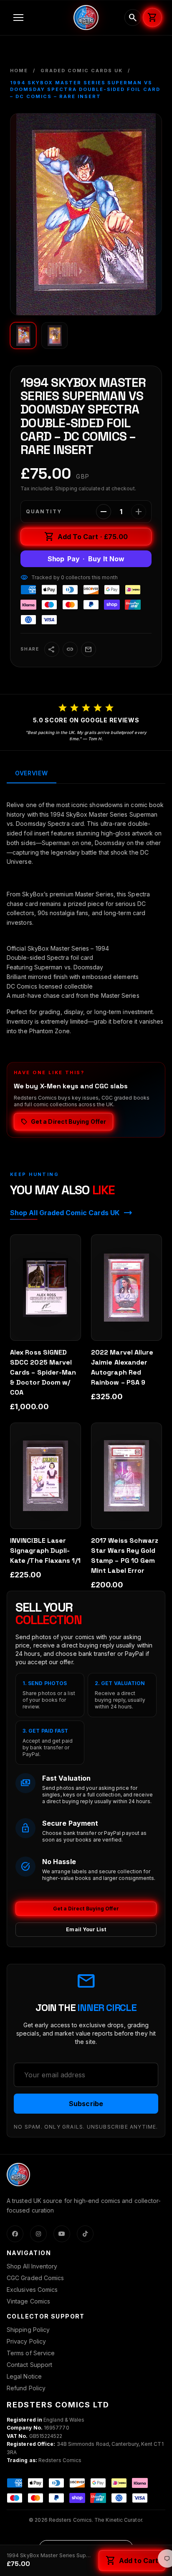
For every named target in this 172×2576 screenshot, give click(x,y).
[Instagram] (38, 2234)
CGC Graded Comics (35, 2278)
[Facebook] (15, 2234)
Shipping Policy (28, 2330)
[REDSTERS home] (86, 18)
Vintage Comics (28, 2301)
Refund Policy (26, 2388)
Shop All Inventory (32, 2266)
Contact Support (29, 2365)
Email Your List (86, 1929)
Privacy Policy (26, 2341)
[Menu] (38, 18)
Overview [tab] (32, 773)
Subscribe (86, 2104)
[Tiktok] (85, 2234)
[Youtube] (62, 2234)
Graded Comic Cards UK (82, 71)
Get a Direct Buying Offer (86, 1909)
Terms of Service (31, 2353)
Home (19, 71)
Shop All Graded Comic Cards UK (71, 1213)
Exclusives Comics (32, 2290)
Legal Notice (24, 2376)
